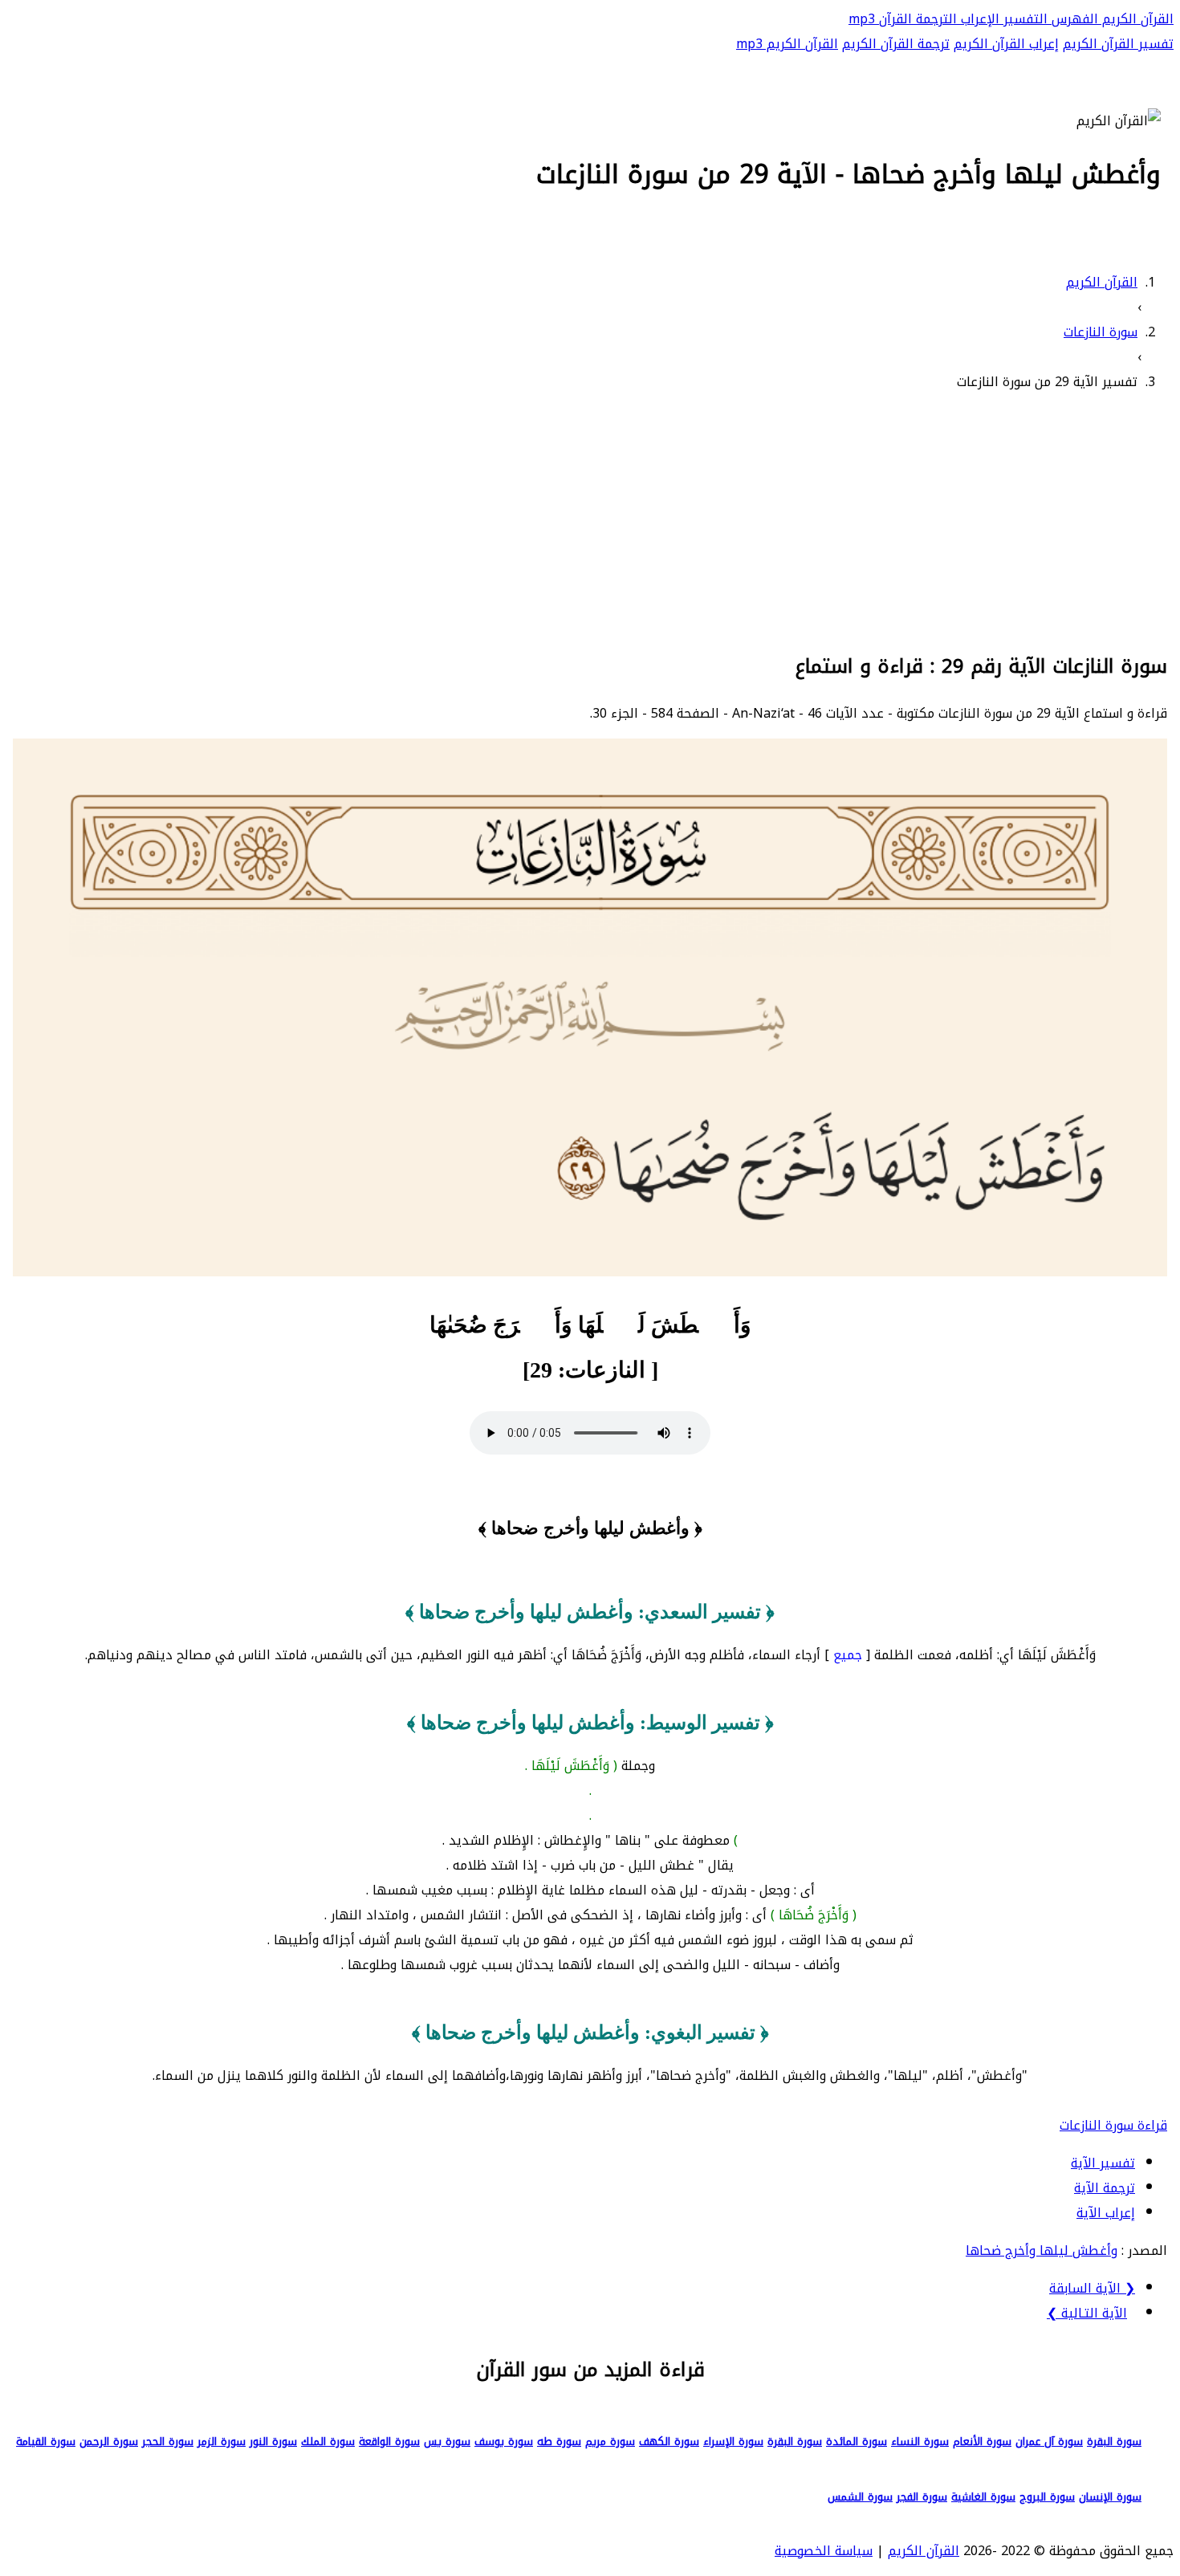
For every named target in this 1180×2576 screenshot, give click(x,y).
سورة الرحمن (109, 2442)
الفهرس (1073, 19)
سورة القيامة (46, 2442)
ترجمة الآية (1105, 2188)
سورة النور (273, 2442)
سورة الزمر (222, 2442)
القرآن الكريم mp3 (787, 44)
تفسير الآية (1103, 2163)
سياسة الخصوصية (824, 2551)
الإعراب (978, 19)
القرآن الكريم (1136, 19)
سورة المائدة (857, 2442)
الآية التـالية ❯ (1087, 2313)
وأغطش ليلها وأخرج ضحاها (1042, 2250)
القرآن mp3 (880, 19)
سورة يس (447, 2442)
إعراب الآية (1106, 2213)
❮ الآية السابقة (1092, 2288)
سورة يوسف (504, 2442)
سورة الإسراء (733, 2442)
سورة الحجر (168, 2442)
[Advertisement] (590, 519)
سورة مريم (610, 2442)
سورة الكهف (669, 2442)
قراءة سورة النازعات (1113, 2125)
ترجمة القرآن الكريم (896, 44)
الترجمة (934, 19)
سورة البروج (1047, 2497)
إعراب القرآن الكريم (1006, 44)
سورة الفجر (922, 2497)
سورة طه (559, 2442)
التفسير (1023, 19)
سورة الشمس (860, 2497)
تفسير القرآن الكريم (1118, 44)
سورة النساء (920, 2442)
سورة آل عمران (1049, 2442)
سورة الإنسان (1110, 2497)
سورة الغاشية (983, 2497)
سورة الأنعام (982, 2442)
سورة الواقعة (389, 2442)
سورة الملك (328, 2442)
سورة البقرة (1114, 2442)
